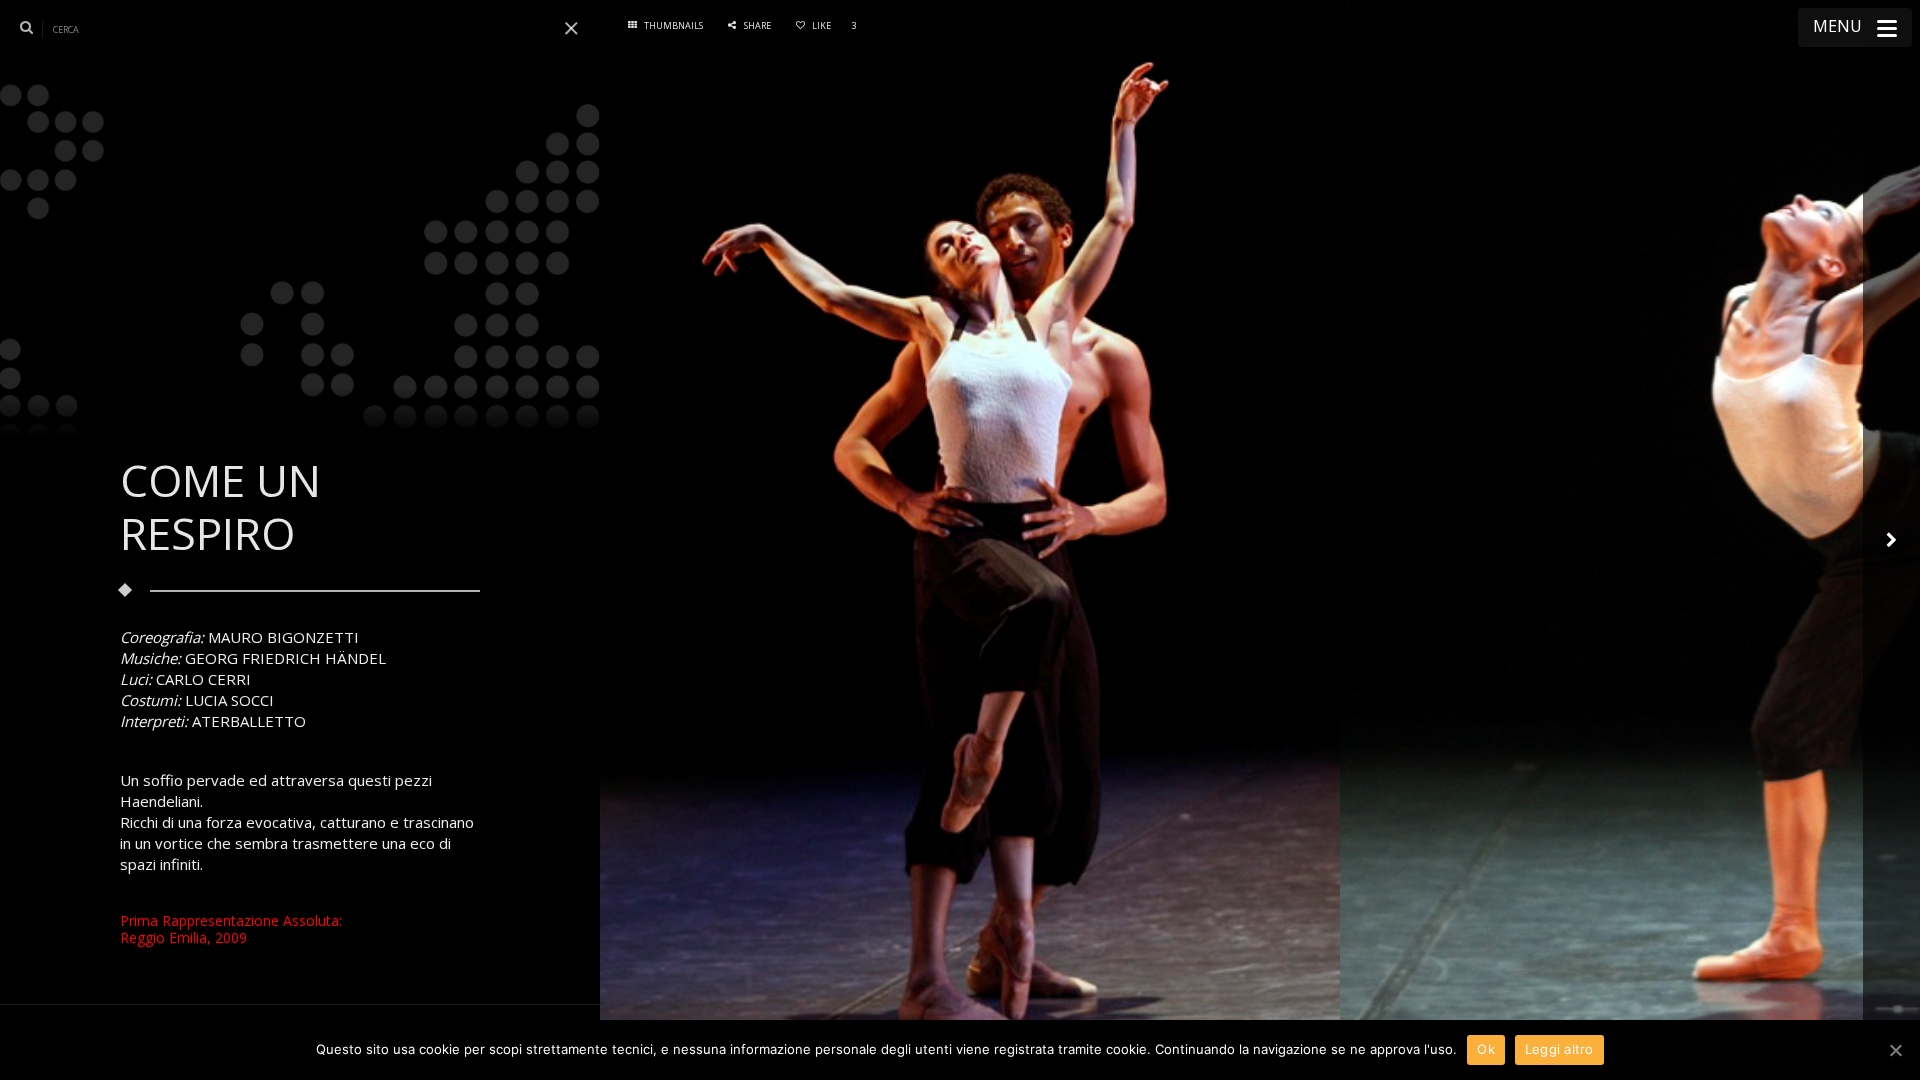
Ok (1486, 1049)
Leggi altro (1559, 1049)
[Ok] (1895, 1050)
